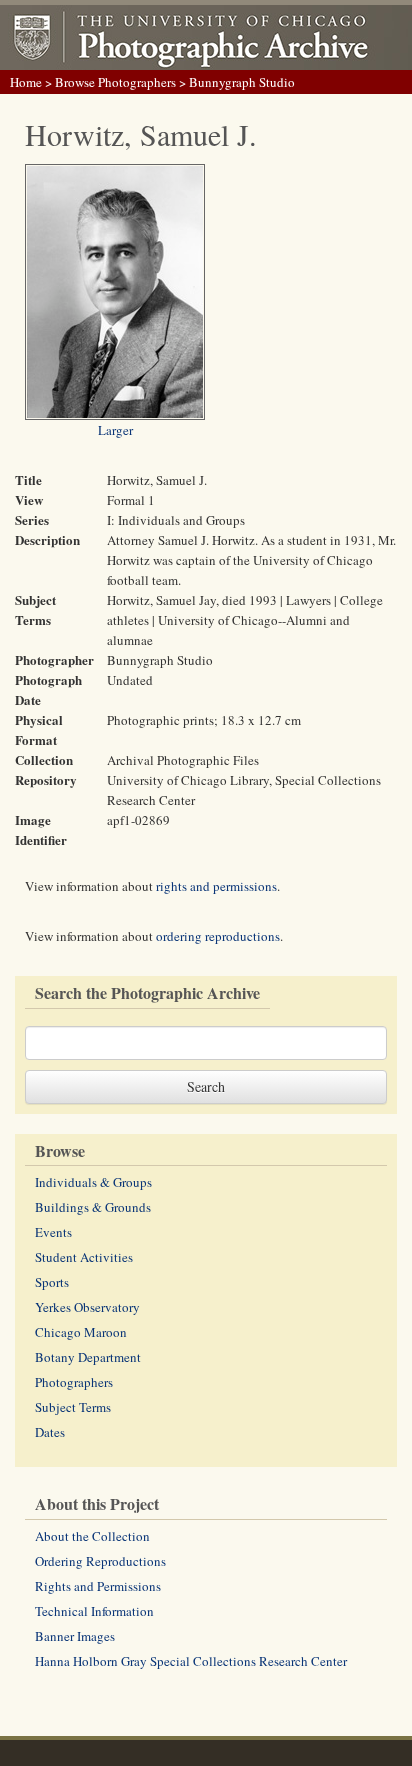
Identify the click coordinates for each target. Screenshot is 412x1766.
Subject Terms (73, 1407)
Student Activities (84, 1257)
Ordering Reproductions (100, 1561)
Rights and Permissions (98, 1586)
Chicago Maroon (81, 1332)
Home (26, 82)
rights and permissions (216, 886)
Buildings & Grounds (93, 1207)
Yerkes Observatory (87, 1307)
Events (53, 1232)
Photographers (74, 1382)
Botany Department (88, 1357)
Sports (52, 1282)
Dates (50, 1432)
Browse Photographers (115, 82)
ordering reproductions (218, 936)
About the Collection (92, 1536)
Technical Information (94, 1611)
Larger (115, 430)
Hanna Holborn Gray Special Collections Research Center (191, 1661)
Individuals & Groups (93, 1182)
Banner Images (75, 1636)
